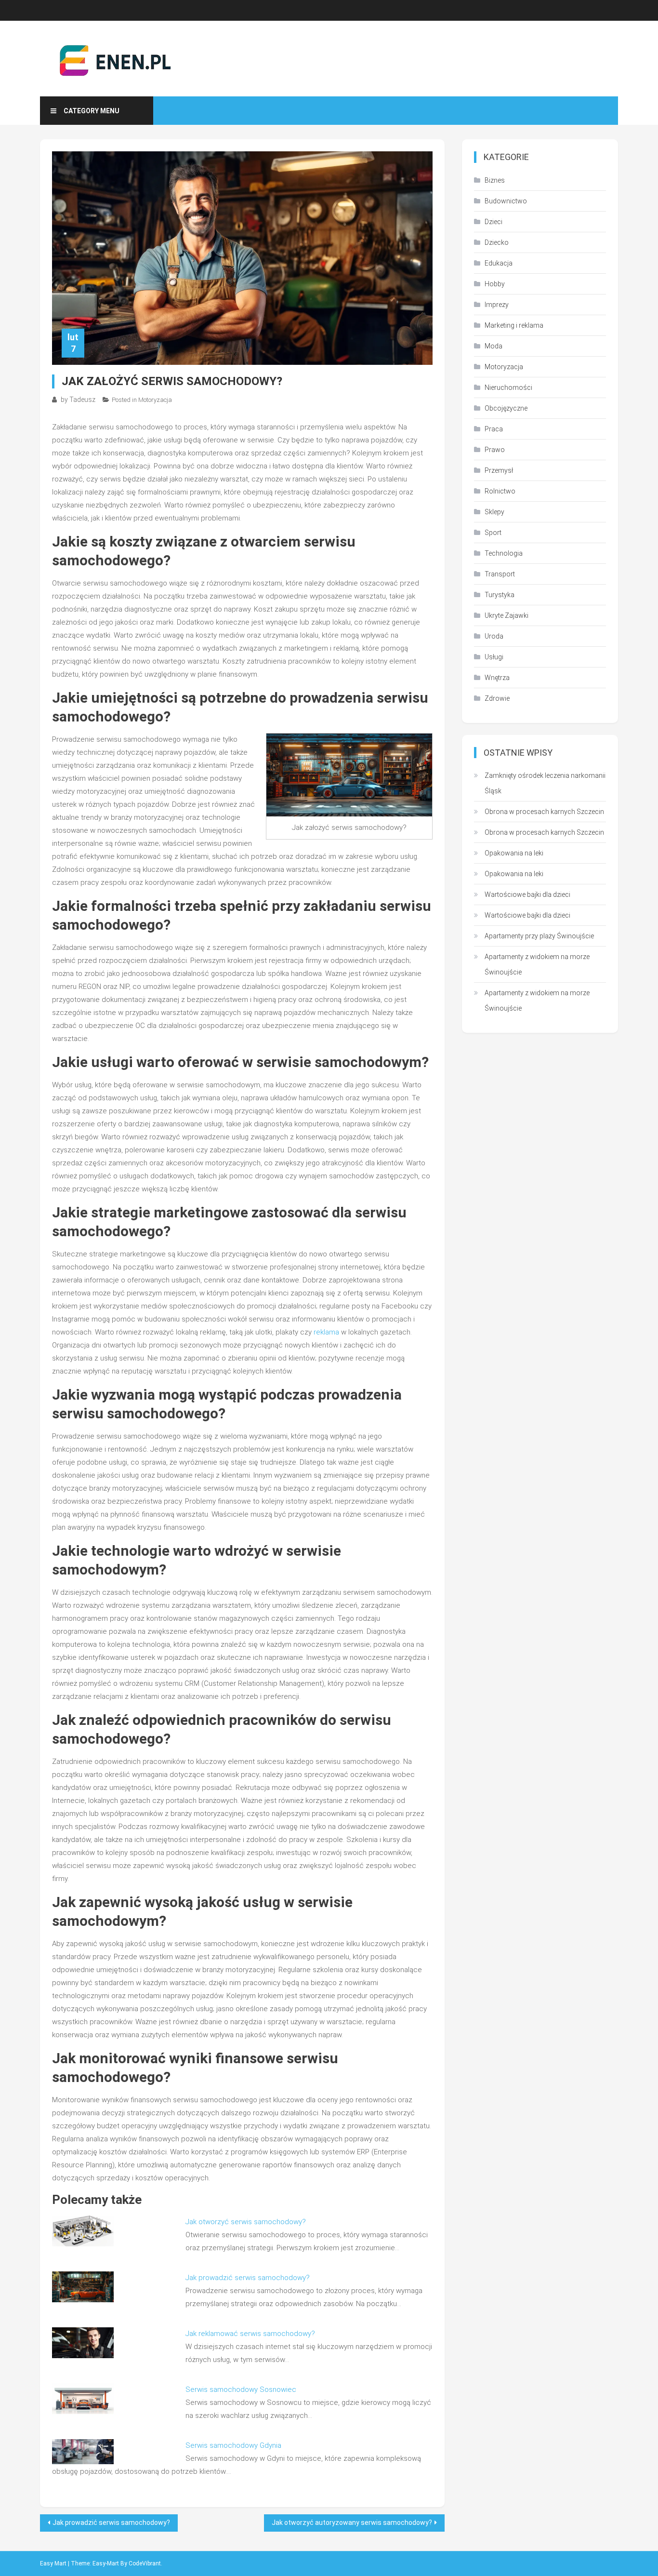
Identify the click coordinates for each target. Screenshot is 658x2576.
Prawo (495, 450)
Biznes (495, 180)
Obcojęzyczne (506, 408)
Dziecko (497, 242)
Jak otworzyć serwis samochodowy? (246, 2222)
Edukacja (499, 263)
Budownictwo (506, 201)
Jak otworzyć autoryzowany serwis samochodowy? (352, 2523)
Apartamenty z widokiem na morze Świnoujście (537, 964)
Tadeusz (82, 400)
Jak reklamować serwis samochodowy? (250, 2334)
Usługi (494, 657)
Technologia (504, 553)
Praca (494, 429)
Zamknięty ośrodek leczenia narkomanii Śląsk (545, 783)
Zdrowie (497, 698)
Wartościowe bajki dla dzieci (527, 894)
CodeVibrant (145, 2563)
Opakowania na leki (514, 853)
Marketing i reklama (514, 325)
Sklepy (494, 512)
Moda (493, 346)
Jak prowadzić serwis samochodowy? (248, 2278)
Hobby (495, 284)
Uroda (494, 636)
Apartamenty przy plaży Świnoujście (539, 936)
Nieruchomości (508, 387)
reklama (326, 1332)
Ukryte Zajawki (507, 615)
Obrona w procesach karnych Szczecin (544, 812)
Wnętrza (497, 678)
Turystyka (500, 595)
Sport (493, 533)
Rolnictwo (500, 491)
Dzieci (493, 222)
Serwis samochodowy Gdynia (233, 2445)
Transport (500, 574)
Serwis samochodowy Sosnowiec (241, 2389)
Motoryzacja (155, 400)
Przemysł (499, 470)
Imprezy (497, 305)
